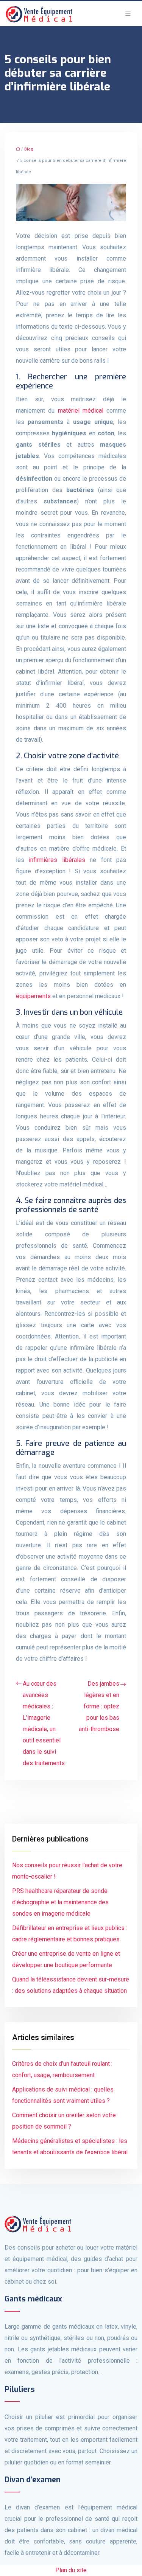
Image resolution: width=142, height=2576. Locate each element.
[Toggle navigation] (128, 14)
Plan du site (71, 2570)
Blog (29, 149)
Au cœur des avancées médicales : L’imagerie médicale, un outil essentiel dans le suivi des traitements (44, 1723)
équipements (33, 996)
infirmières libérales (57, 860)
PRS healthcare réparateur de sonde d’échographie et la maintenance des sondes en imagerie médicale (60, 1902)
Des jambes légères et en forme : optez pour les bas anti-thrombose (99, 1706)
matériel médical (81, 411)
